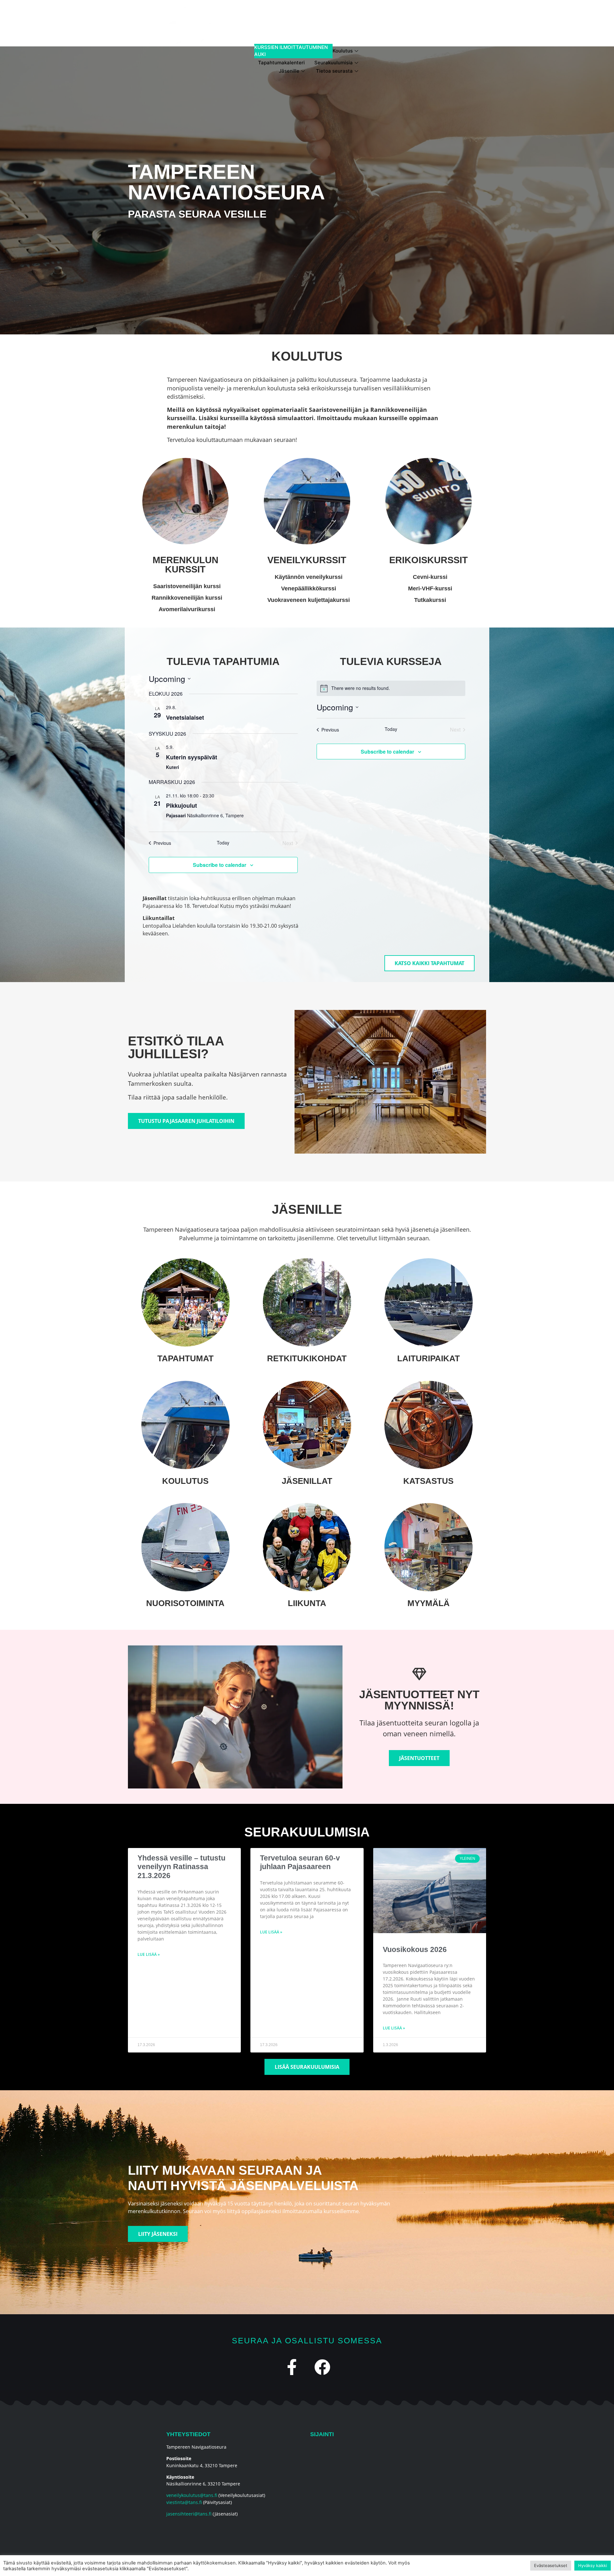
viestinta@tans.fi (184, 2502)
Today (223, 843)
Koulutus (303, 51)
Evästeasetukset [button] (551, 2565)
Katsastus (428, 1481)
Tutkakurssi (430, 600)
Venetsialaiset (185, 717)
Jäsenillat (307, 1481)
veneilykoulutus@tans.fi (192, 2495)
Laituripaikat (429, 1358)
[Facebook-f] (292, 2367)
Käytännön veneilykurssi (309, 577)
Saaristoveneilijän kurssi (187, 586)
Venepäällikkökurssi (309, 588)
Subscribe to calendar (220, 865)
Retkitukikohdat (307, 1358)
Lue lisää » (149, 1954)
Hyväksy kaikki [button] (593, 2565)
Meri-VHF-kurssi (430, 588)
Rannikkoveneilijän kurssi (187, 598)
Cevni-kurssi (430, 577)
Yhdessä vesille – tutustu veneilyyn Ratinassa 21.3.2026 (181, 1867)
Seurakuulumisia (334, 63)
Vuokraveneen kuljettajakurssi (309, 600)
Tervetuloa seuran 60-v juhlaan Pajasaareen (300, 1862)
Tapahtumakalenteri (281, 63)
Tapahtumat (185, 1358)
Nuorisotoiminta (185, 1603)
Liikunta (307, 1603)
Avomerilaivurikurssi (187, 609)
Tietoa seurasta (334, 71)
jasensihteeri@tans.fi (189, 2514)
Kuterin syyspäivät (192, 757)
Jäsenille (289, 71)
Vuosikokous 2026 (415, 1949)
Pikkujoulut (181, 805)
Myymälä (429, 1603)
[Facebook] (322, 2367)
